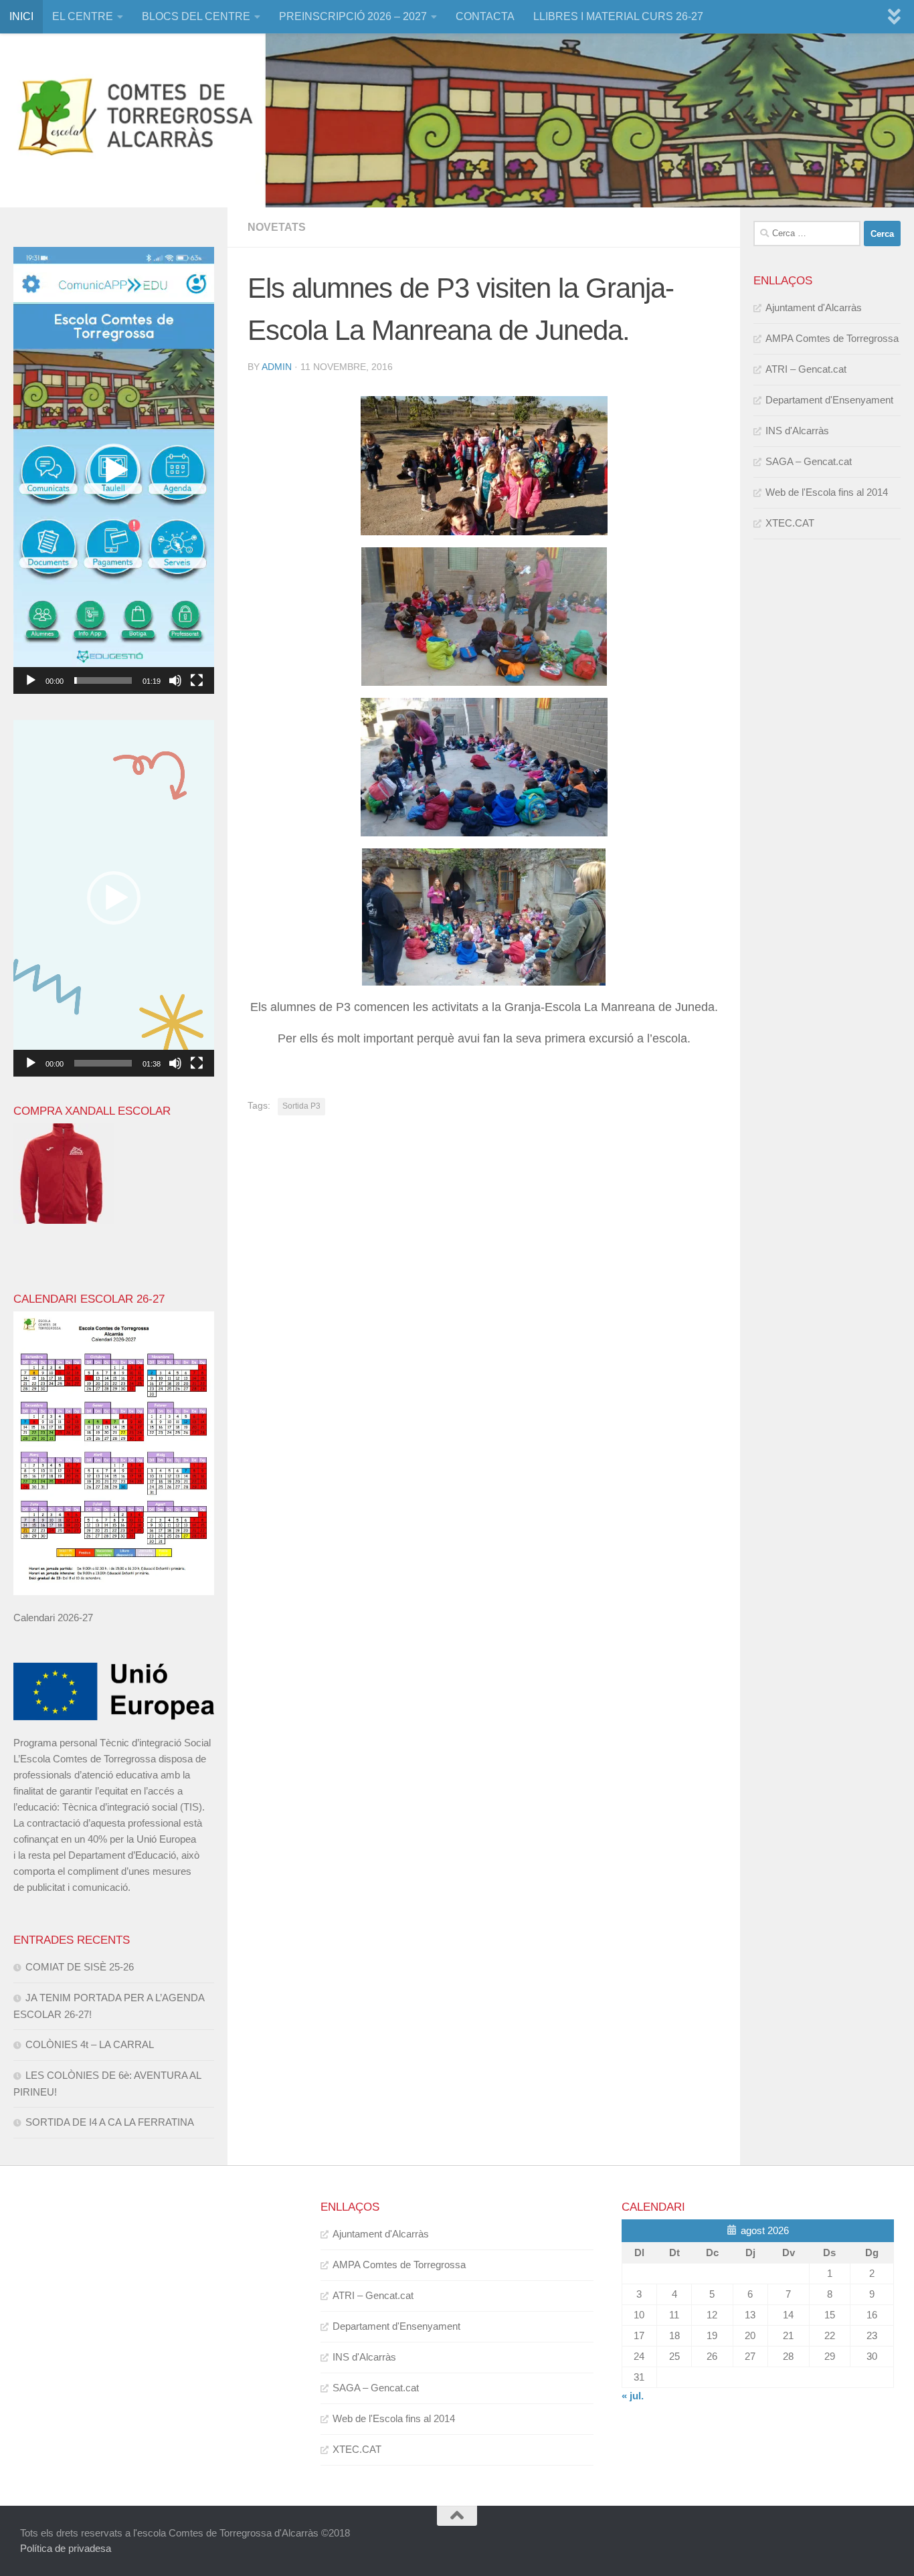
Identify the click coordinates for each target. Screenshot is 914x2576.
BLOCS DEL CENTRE (196, 16)
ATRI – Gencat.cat (806, 369)
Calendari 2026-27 (53, 1618)
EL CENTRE (83, 16)
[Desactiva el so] (175, 680)
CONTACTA (485, 16)
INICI (21, 16)
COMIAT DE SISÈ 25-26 (80, 1967)
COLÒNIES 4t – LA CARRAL (90, 2044)
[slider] (103, 680)
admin (277, 367)
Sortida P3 (301, 1106)
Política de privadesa (66, 2548)
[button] (114, 470)
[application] (114, 470)
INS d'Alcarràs (797, 431)
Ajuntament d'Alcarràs (814, 307)
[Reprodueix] (31, 680)
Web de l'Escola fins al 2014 (827, 492)
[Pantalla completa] (197, 680)
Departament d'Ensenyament (829, 400)
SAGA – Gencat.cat (809, 461)
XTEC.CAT (790, 523)
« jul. (633, 2396)
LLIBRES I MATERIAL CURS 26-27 (618, 16)
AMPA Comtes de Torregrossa (832, 338)
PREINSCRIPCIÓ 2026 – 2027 (353, 16)
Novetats (277, 227)
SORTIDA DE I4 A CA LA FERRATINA (110, 2122)
